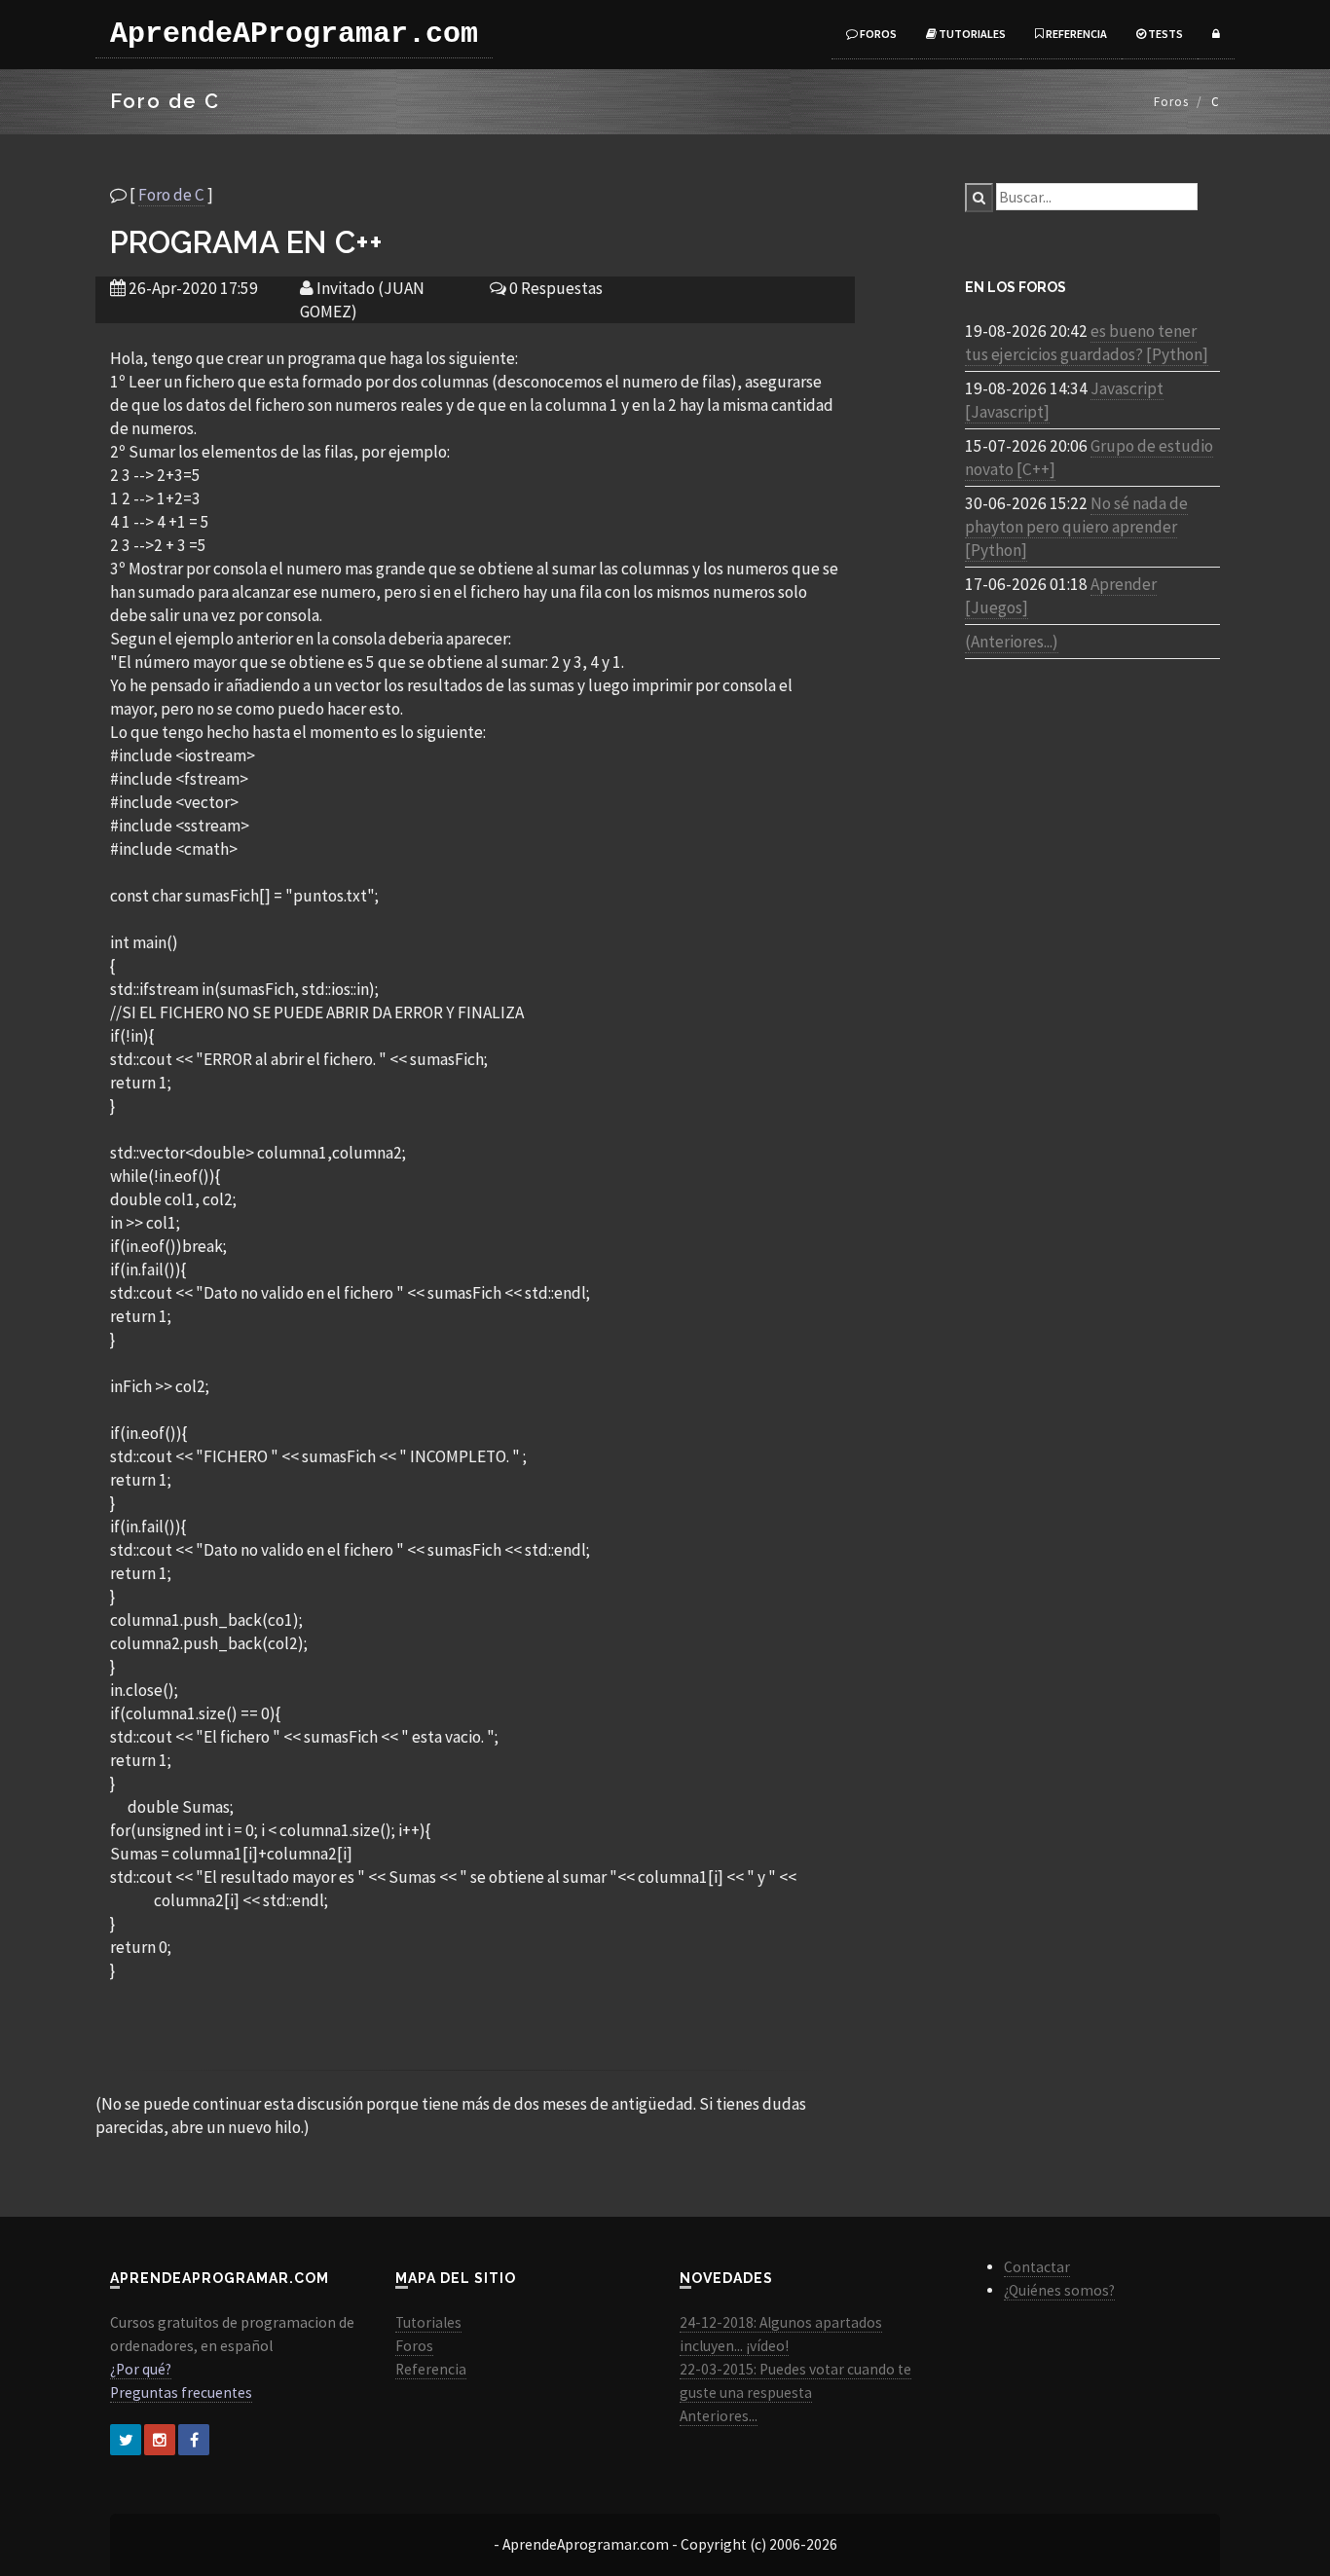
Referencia (1075, 34)
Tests (1164, 34)
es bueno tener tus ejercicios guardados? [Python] (1087, 343)
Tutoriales (971, 34)
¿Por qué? (141, 2369)
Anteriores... (719, 2416)
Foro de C (171, 195)
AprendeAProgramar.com (294, 34)
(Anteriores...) (1012, 642)
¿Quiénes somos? (1059, 2290)
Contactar (1037, 2267)
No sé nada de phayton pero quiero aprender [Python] (1076, 527)
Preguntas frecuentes (181, 2392)
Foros (877, 34)
